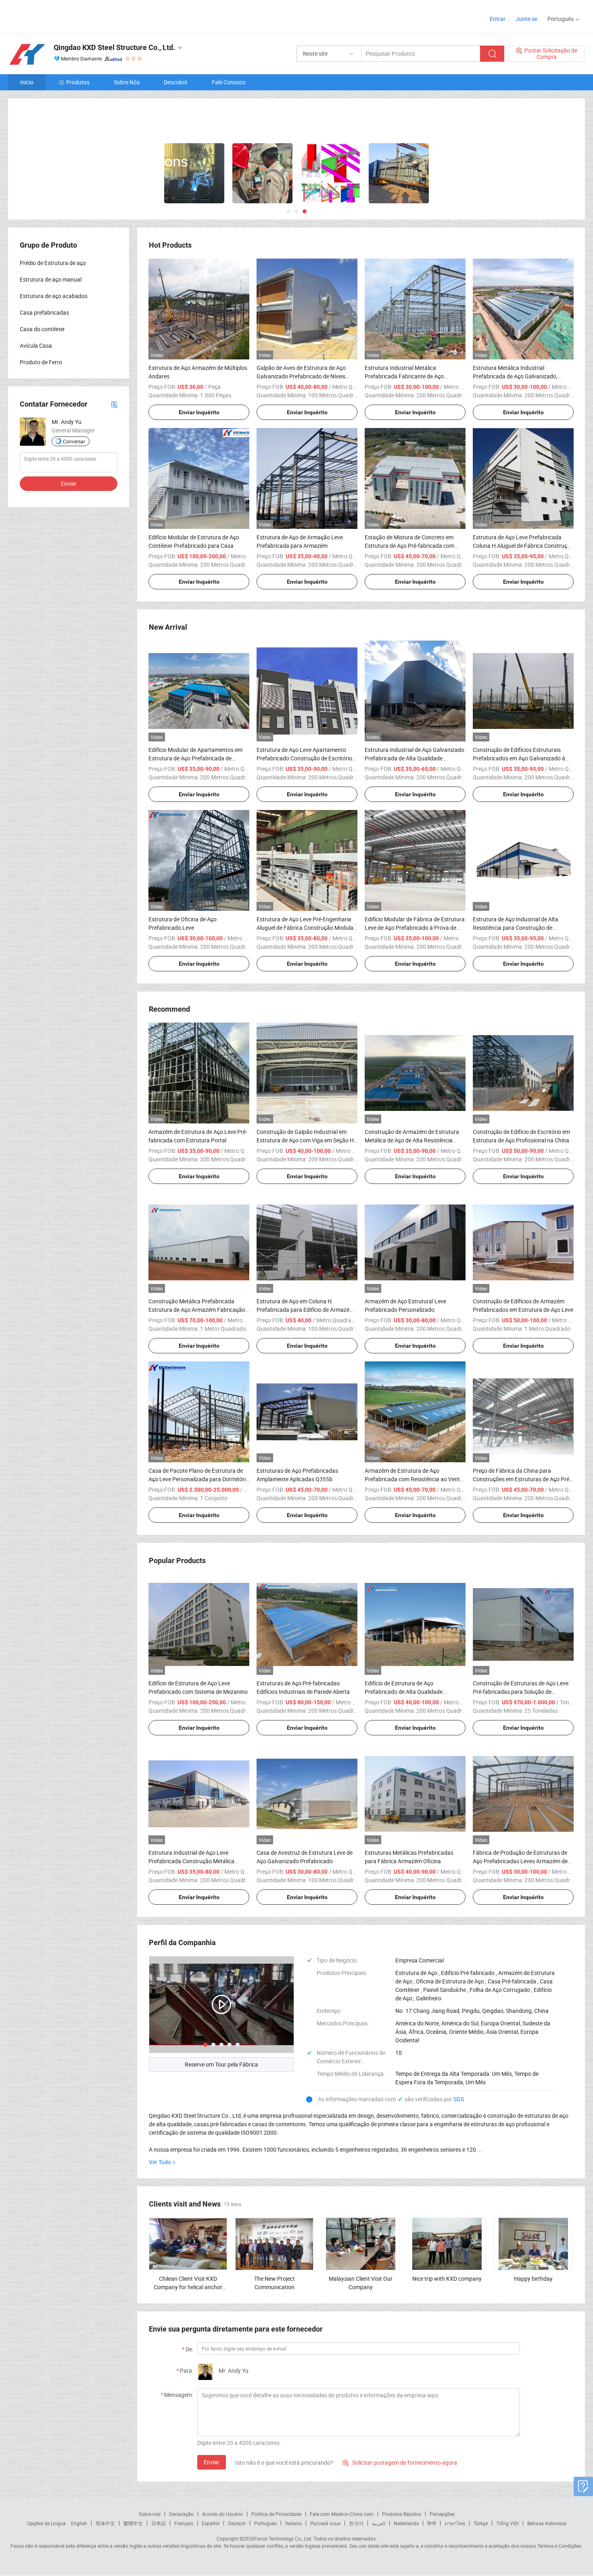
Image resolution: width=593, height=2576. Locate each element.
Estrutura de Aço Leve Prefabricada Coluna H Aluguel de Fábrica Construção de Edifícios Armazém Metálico (523, 545)
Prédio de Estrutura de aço (53, 262)
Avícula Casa (36, 345)
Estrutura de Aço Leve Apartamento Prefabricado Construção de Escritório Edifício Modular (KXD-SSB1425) (304, 757)
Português (265, 2522)
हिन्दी (432, 2522)
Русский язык (325, 2522)
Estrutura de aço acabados (54, 295)
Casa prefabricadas (44, 312)
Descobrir (176, 82)
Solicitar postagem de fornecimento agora (400, 2462)
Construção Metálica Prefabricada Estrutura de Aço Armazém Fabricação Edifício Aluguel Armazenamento (197, 1309)
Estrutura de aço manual (51, 279)
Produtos (78, 82)
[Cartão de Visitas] (114, 403)
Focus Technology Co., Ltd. (283, 2538)
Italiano (293, 2522)
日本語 (159, 2522)
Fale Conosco (229, 82)
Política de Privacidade (276, 2513)
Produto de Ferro (41, 361)
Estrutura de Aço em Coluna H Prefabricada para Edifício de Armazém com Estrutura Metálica (305, 1309)
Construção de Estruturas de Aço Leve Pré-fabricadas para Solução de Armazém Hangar (521, 1691)
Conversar (74, 440)
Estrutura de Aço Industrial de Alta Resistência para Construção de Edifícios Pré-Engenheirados (516, 927)
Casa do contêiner (42, 328)
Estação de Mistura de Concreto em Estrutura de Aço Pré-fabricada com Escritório (409, 545)
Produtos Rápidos (402, 2513)
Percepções (442, 2513)
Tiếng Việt (507, 2522)
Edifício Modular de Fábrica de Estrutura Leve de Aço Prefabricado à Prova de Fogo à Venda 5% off (415, 927)
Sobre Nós (127, 82)
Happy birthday (533, 2278)
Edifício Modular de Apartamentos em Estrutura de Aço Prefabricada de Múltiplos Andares (195, 757)
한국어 (356, 2522)
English (79, 2522)
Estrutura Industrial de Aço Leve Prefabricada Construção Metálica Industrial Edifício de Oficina (191, 1860)
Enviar (212, 2461)
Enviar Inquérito (199, 411)
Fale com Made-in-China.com (342, 2513)
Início (27, 82)
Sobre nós (150, 2513)
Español (211, 2522)
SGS (459, 2098)
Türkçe (481, 2522)
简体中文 (105, 2522)
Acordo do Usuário (222, 2513)
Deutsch (237, 2522)
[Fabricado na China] (60, 16)
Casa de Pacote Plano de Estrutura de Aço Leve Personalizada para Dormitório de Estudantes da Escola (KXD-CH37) (199, 1478)
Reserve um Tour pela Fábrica (221, 2064)
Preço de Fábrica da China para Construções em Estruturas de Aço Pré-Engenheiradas (522, 1478)
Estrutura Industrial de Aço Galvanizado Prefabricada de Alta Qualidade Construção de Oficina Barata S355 (414, 757)
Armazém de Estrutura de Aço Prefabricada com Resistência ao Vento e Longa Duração (414, 1478)
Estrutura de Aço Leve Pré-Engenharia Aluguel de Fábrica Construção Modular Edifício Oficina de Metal (306, 927)
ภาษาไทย (455, 2522)
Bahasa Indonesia (547, 2522)
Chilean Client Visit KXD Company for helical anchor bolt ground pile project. (188, 2286)
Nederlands (406, 2522)
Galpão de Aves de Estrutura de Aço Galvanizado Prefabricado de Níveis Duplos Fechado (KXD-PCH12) (301, 375)
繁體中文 (133, 2522)
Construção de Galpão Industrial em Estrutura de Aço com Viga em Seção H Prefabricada (305, 1139)
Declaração (181, 2513)
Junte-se (526, 19)
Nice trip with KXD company (447, 2278)
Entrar (498, 19)
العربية (379, 2522)
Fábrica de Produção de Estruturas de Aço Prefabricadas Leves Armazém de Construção (520, 1860)
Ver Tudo (160, 2161)
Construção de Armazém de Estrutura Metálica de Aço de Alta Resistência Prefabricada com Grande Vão (412, 1139)
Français (184, 2522)
